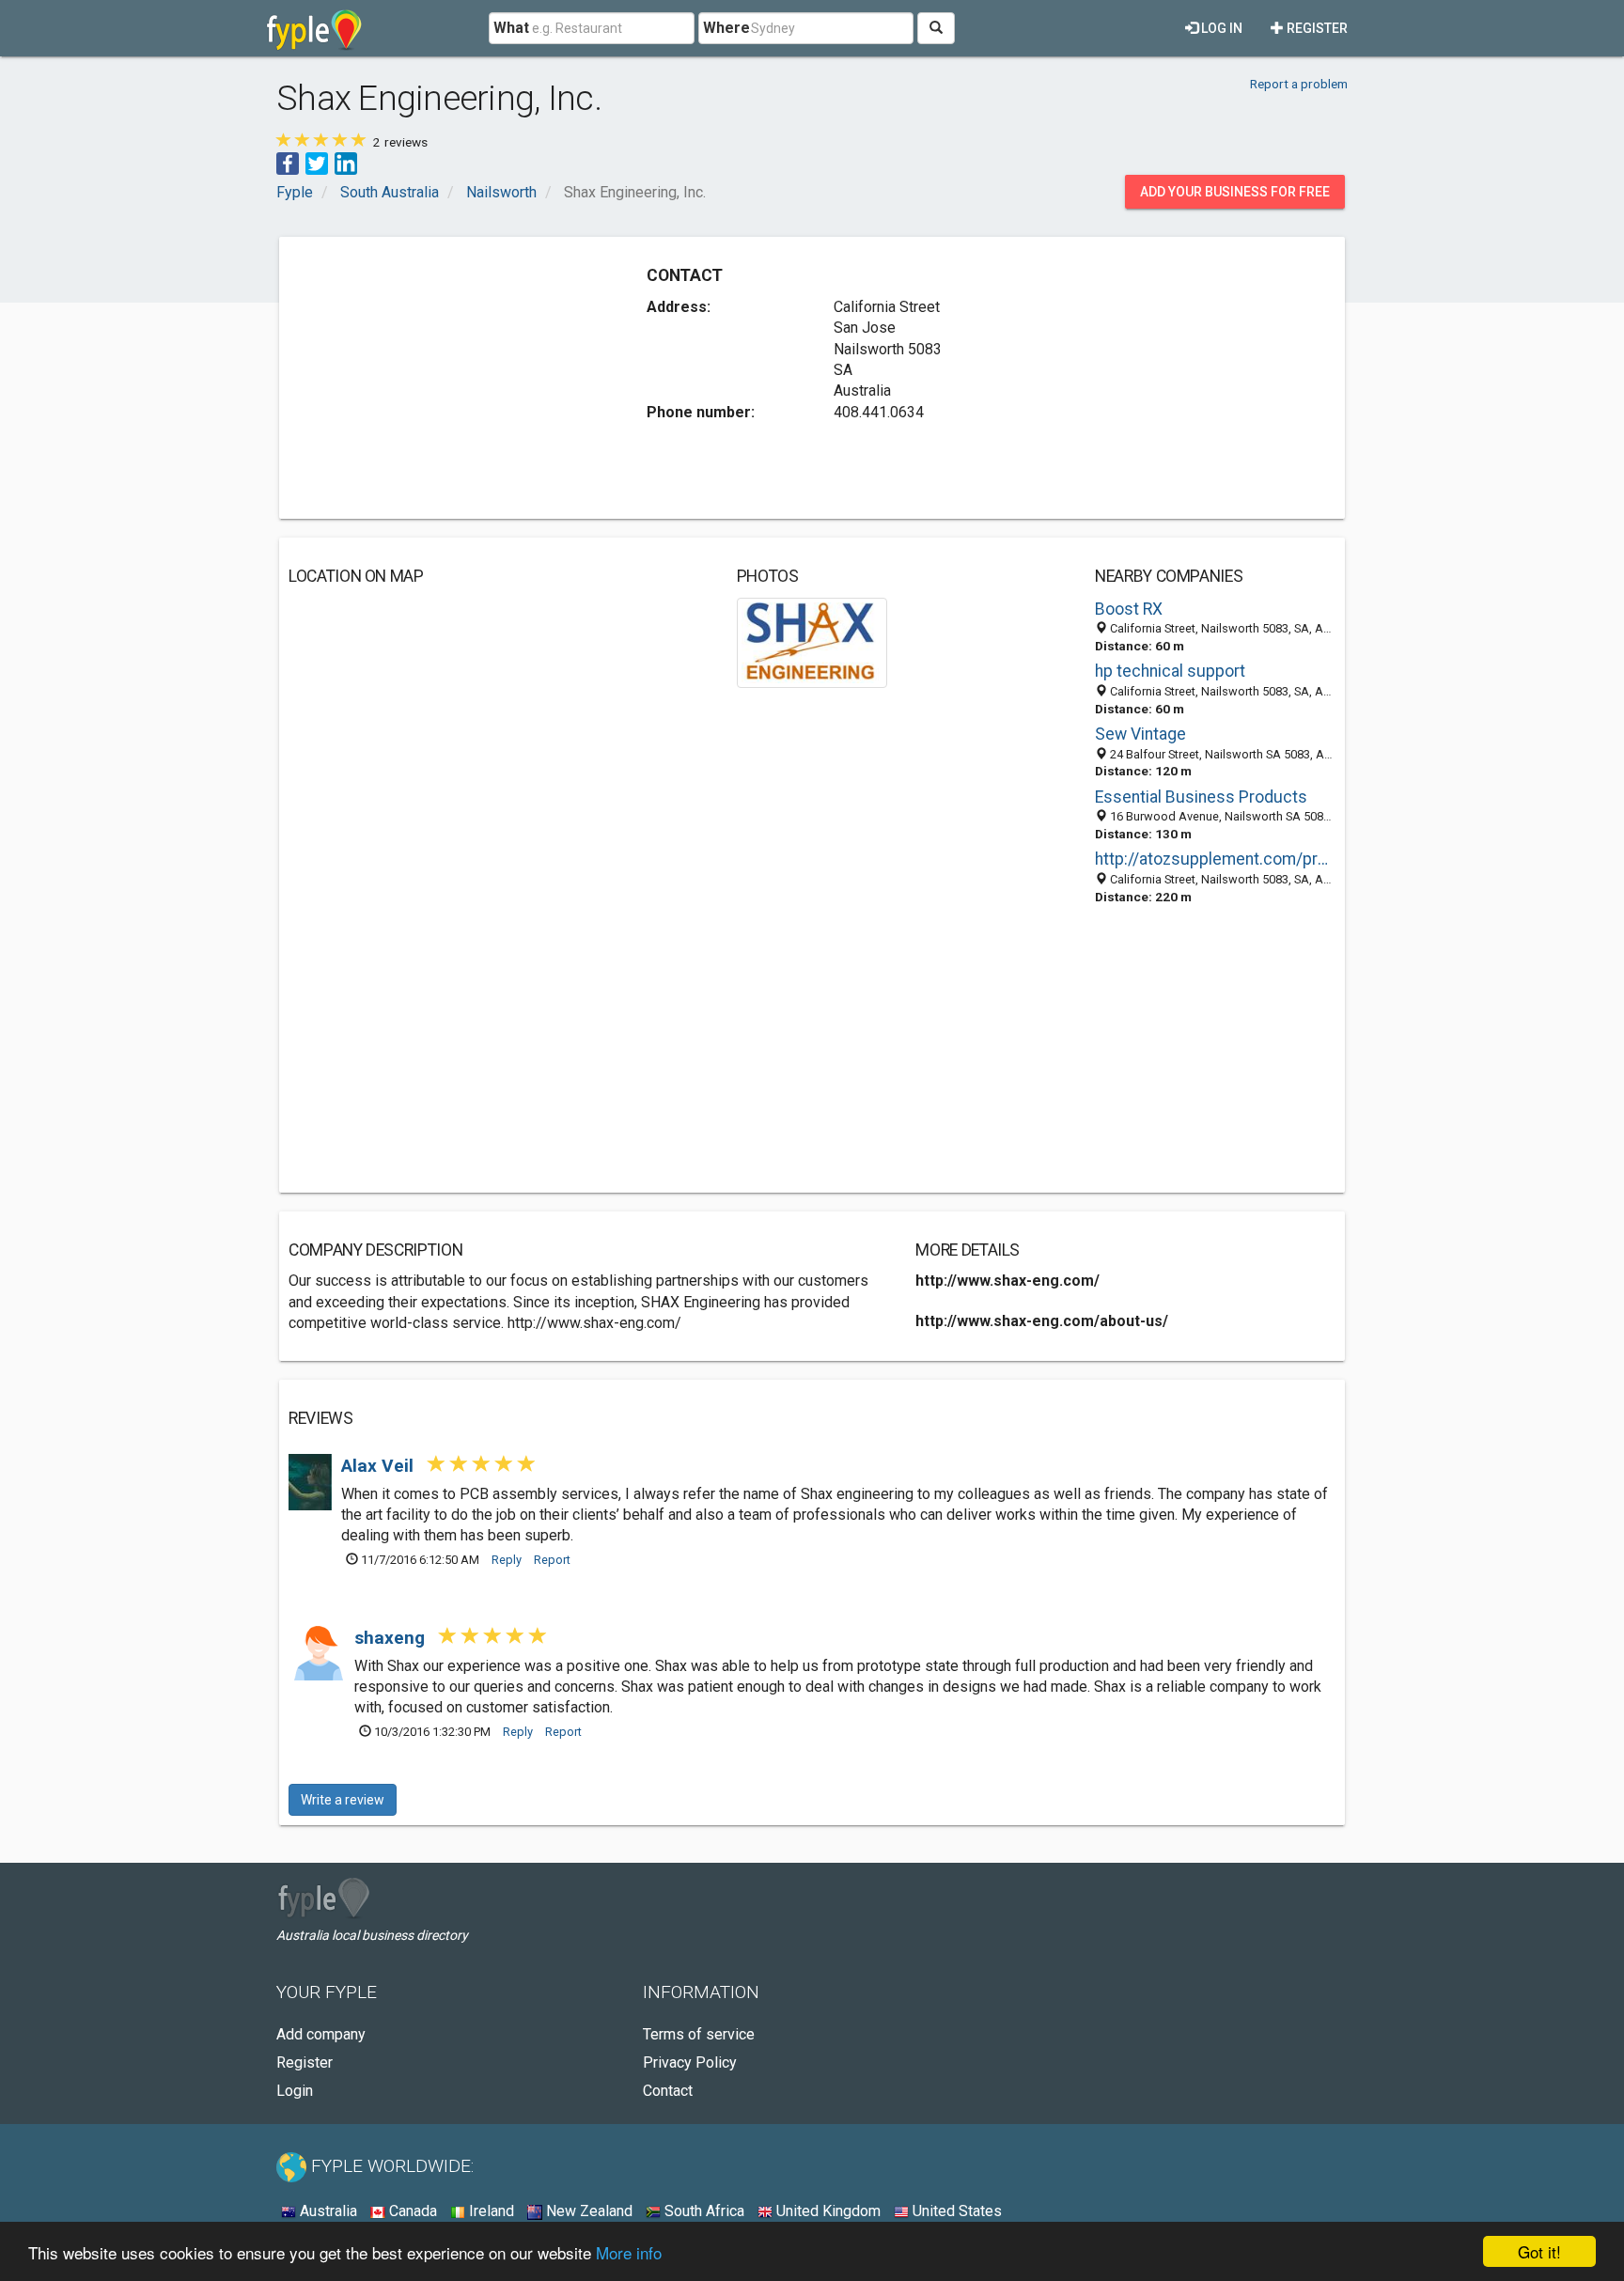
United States (955, 2211)
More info (629, 2252)
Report (552, 1560)
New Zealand (587, 2211)
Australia (327, 2211)
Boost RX (1129, 609)
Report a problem (1299, 84)
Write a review (343, 1800)
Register (1316, 28)
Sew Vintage (1140, 734)
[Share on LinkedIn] (346, 162)
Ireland (490, 2211)
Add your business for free (1235, 192)
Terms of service (699, 2034)
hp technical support (1170, 671)
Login (295, 2091)
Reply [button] (507, 1560)
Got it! (1539, 2251)
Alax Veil (380, 1466)
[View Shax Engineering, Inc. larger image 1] (812, 641)
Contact (668, 2091)
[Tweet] (317, 162)
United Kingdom (827, 2211)
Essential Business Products (1201, 797)
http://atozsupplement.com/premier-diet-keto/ (1215, 859)
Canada (411, 2211)
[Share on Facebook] (288, 162)
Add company (321, 2034)
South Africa (703, 2211)
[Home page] (314, 28)
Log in (1220, 28)
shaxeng (392, 1638)
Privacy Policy (690, 2062)
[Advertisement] (446, 378)
